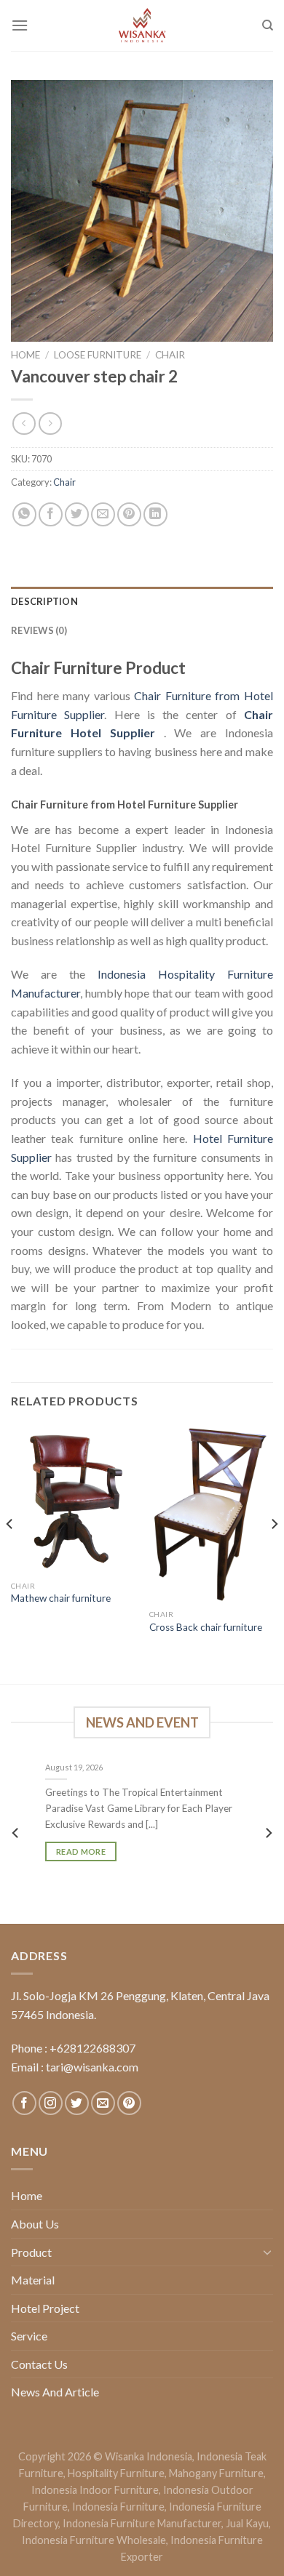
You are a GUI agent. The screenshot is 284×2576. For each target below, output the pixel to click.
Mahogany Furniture (216, 2473)
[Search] (268, 25)
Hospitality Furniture (116, 2473)
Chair (170, 355)
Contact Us (39, 2364)
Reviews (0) (39, 630)
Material (33, 2280)
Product (31, 2252)
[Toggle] (267, 2252)
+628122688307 (92, 2048)
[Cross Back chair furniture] (211, 1514)
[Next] (274, 1553)
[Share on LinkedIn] (155, 514)
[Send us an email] (103, 2103)
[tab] (142, 601)
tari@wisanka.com (93, 2067)
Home (25, 355)
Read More (81, 1851)
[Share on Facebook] (51, 514)
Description (44, 601)
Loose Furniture (98, 355)
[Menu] (20, 25)
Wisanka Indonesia (149, 2456)
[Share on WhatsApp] (24, 514)
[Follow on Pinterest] (129, 2103)
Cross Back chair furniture (206, 1627)
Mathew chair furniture (61, 1598)
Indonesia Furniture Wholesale (94, 2540)
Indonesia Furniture (118, 2507)
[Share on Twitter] (77, 514)
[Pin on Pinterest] (129, 514)
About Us (35, 2224)
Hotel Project (45, 2308)
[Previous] (10, 1553)
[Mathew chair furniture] (73, 1500)
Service (29, 2336)
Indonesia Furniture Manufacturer (142, 2523)
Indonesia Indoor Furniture (95, 2490)
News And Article (55, 2392)
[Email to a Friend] (103, 514)
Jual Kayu (247, 2523)
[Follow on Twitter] (77, 2103)
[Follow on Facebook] (24, 2103)
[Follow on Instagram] (51, 2103)
